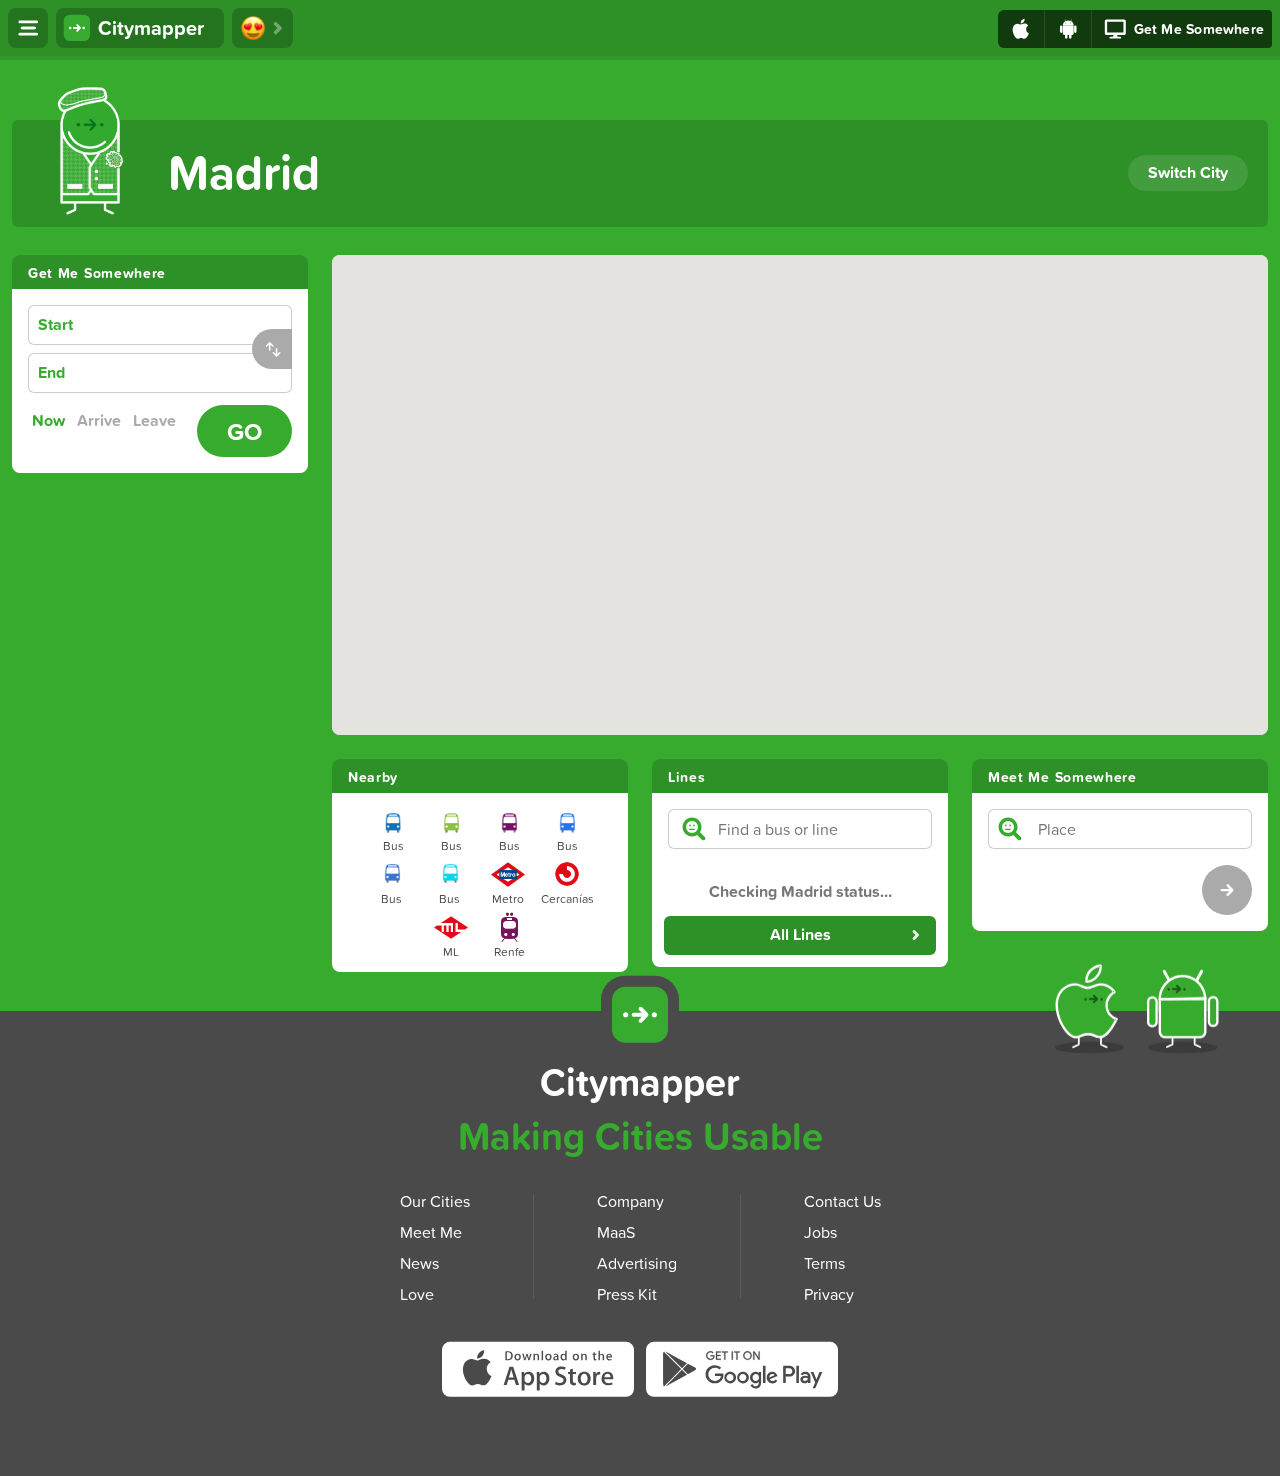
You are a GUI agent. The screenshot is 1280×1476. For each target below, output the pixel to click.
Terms (824, 1263)
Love (417, 1294)
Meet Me (431, 1232)
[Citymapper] (640, 1015)
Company (630, 1201)
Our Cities (435, 1201)
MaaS (616, 1232)
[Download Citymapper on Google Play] (742, 1373)
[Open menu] (28, 28)
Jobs (820, 1232)
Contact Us (842, 1201)
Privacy (829, 1294)
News (419, 1263)
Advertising (637, 1263)
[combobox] (192, 325)
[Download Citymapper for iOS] (1093, 1012)
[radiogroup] (108, 421)
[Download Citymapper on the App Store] (544, 1375)
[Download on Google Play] (1068, 29)
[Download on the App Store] (1021, 29)
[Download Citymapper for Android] (1186, 1012)
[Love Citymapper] (262, 28)
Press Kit (627, 1294)
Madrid (244, 171)
